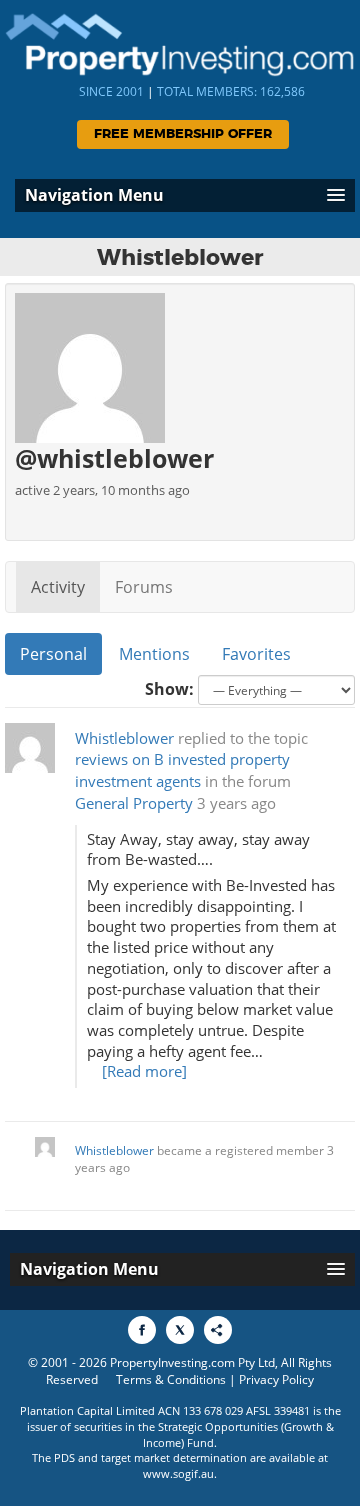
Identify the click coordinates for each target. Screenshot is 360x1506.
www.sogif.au (178, 1473)
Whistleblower (124, 738)
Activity (58, 587)
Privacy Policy (276, 1379)
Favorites (256, 654)
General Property (134, 803)
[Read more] (144, 1071)
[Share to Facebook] (142, 1330)
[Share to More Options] (218, 1330)
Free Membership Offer (183, 134)
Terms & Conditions (171, 1379)
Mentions (154, 654)
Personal (53, 654)
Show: (169, 689)
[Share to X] (180, 1330)
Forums (144, 587)
